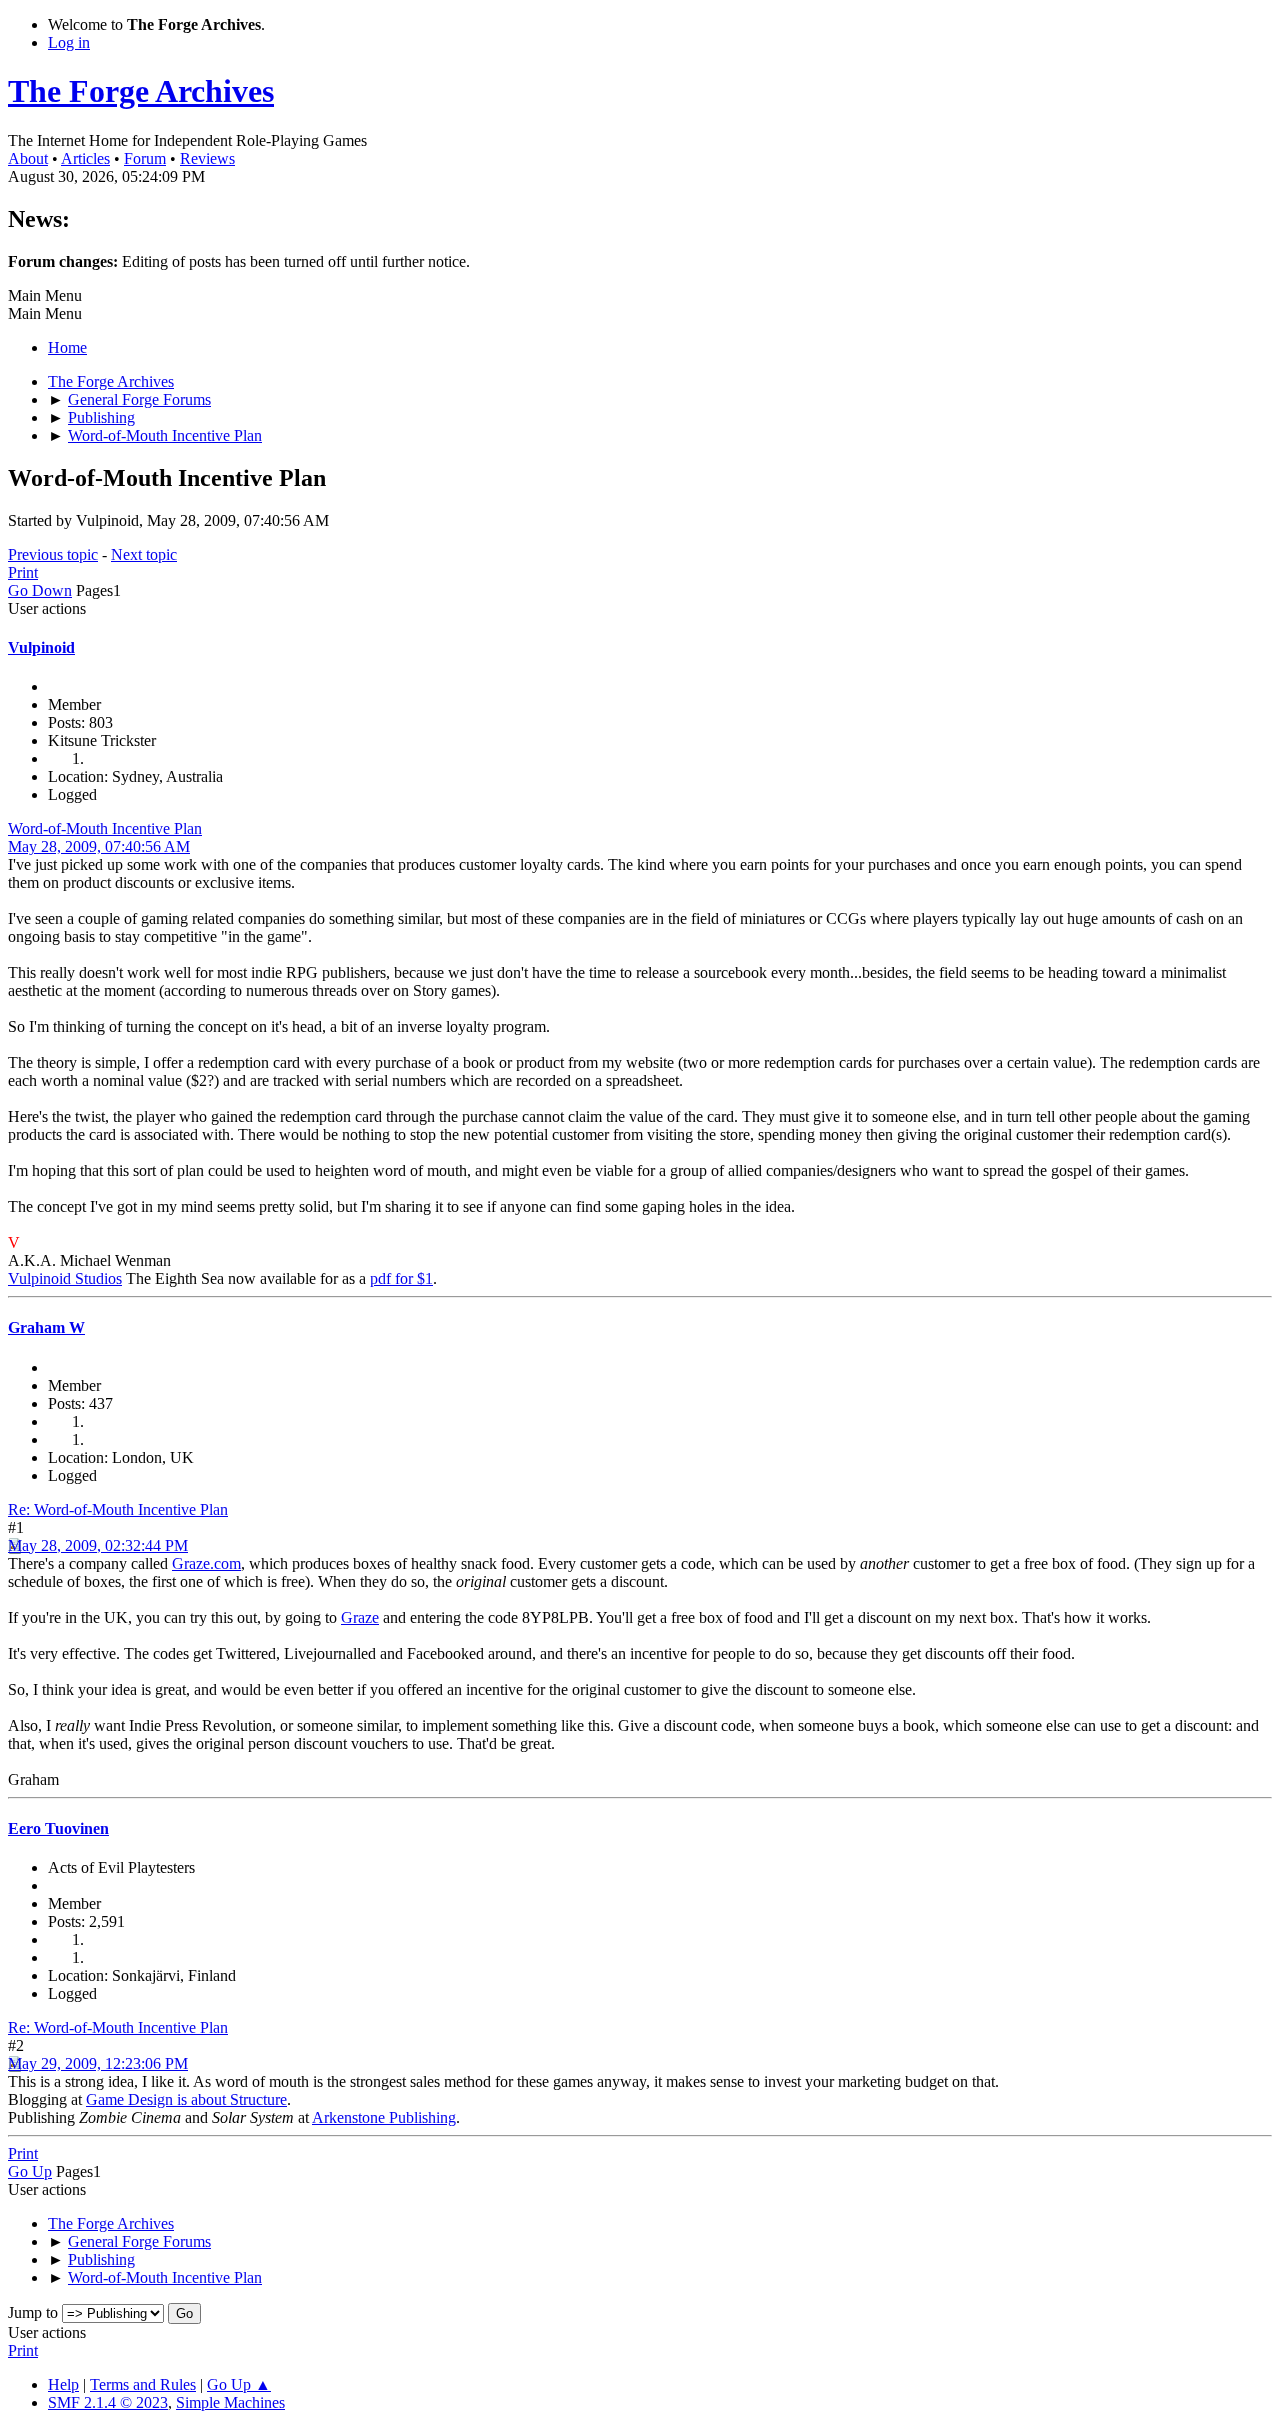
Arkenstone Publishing (384, 2117)
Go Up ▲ (239, 2384)
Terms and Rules (143, 2384)
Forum (145, 158)
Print (23, 572)
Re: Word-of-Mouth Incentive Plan (118, 1509)
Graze (360, 1617)
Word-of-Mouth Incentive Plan (105, 828)
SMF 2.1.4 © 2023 (108, 2402)
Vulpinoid (41, 647)
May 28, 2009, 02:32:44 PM (98, 1545)
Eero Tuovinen (58, 1828)
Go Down (40, 590)
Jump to (33, 2312)
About (28, 158)
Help (63, 2384)
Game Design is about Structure (186, 2099)
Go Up (30, 2171)
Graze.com (206, 1563)
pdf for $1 (401, 1278)
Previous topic (53, 554)
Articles (85, 158)
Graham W (46, 1327)
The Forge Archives (141, 91)
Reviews (207, 158)
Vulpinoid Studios (65, 1278)
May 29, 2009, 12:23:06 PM (98, 2063)
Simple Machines (230, 2402)
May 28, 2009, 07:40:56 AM (99, 846)
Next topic (144, 554)
